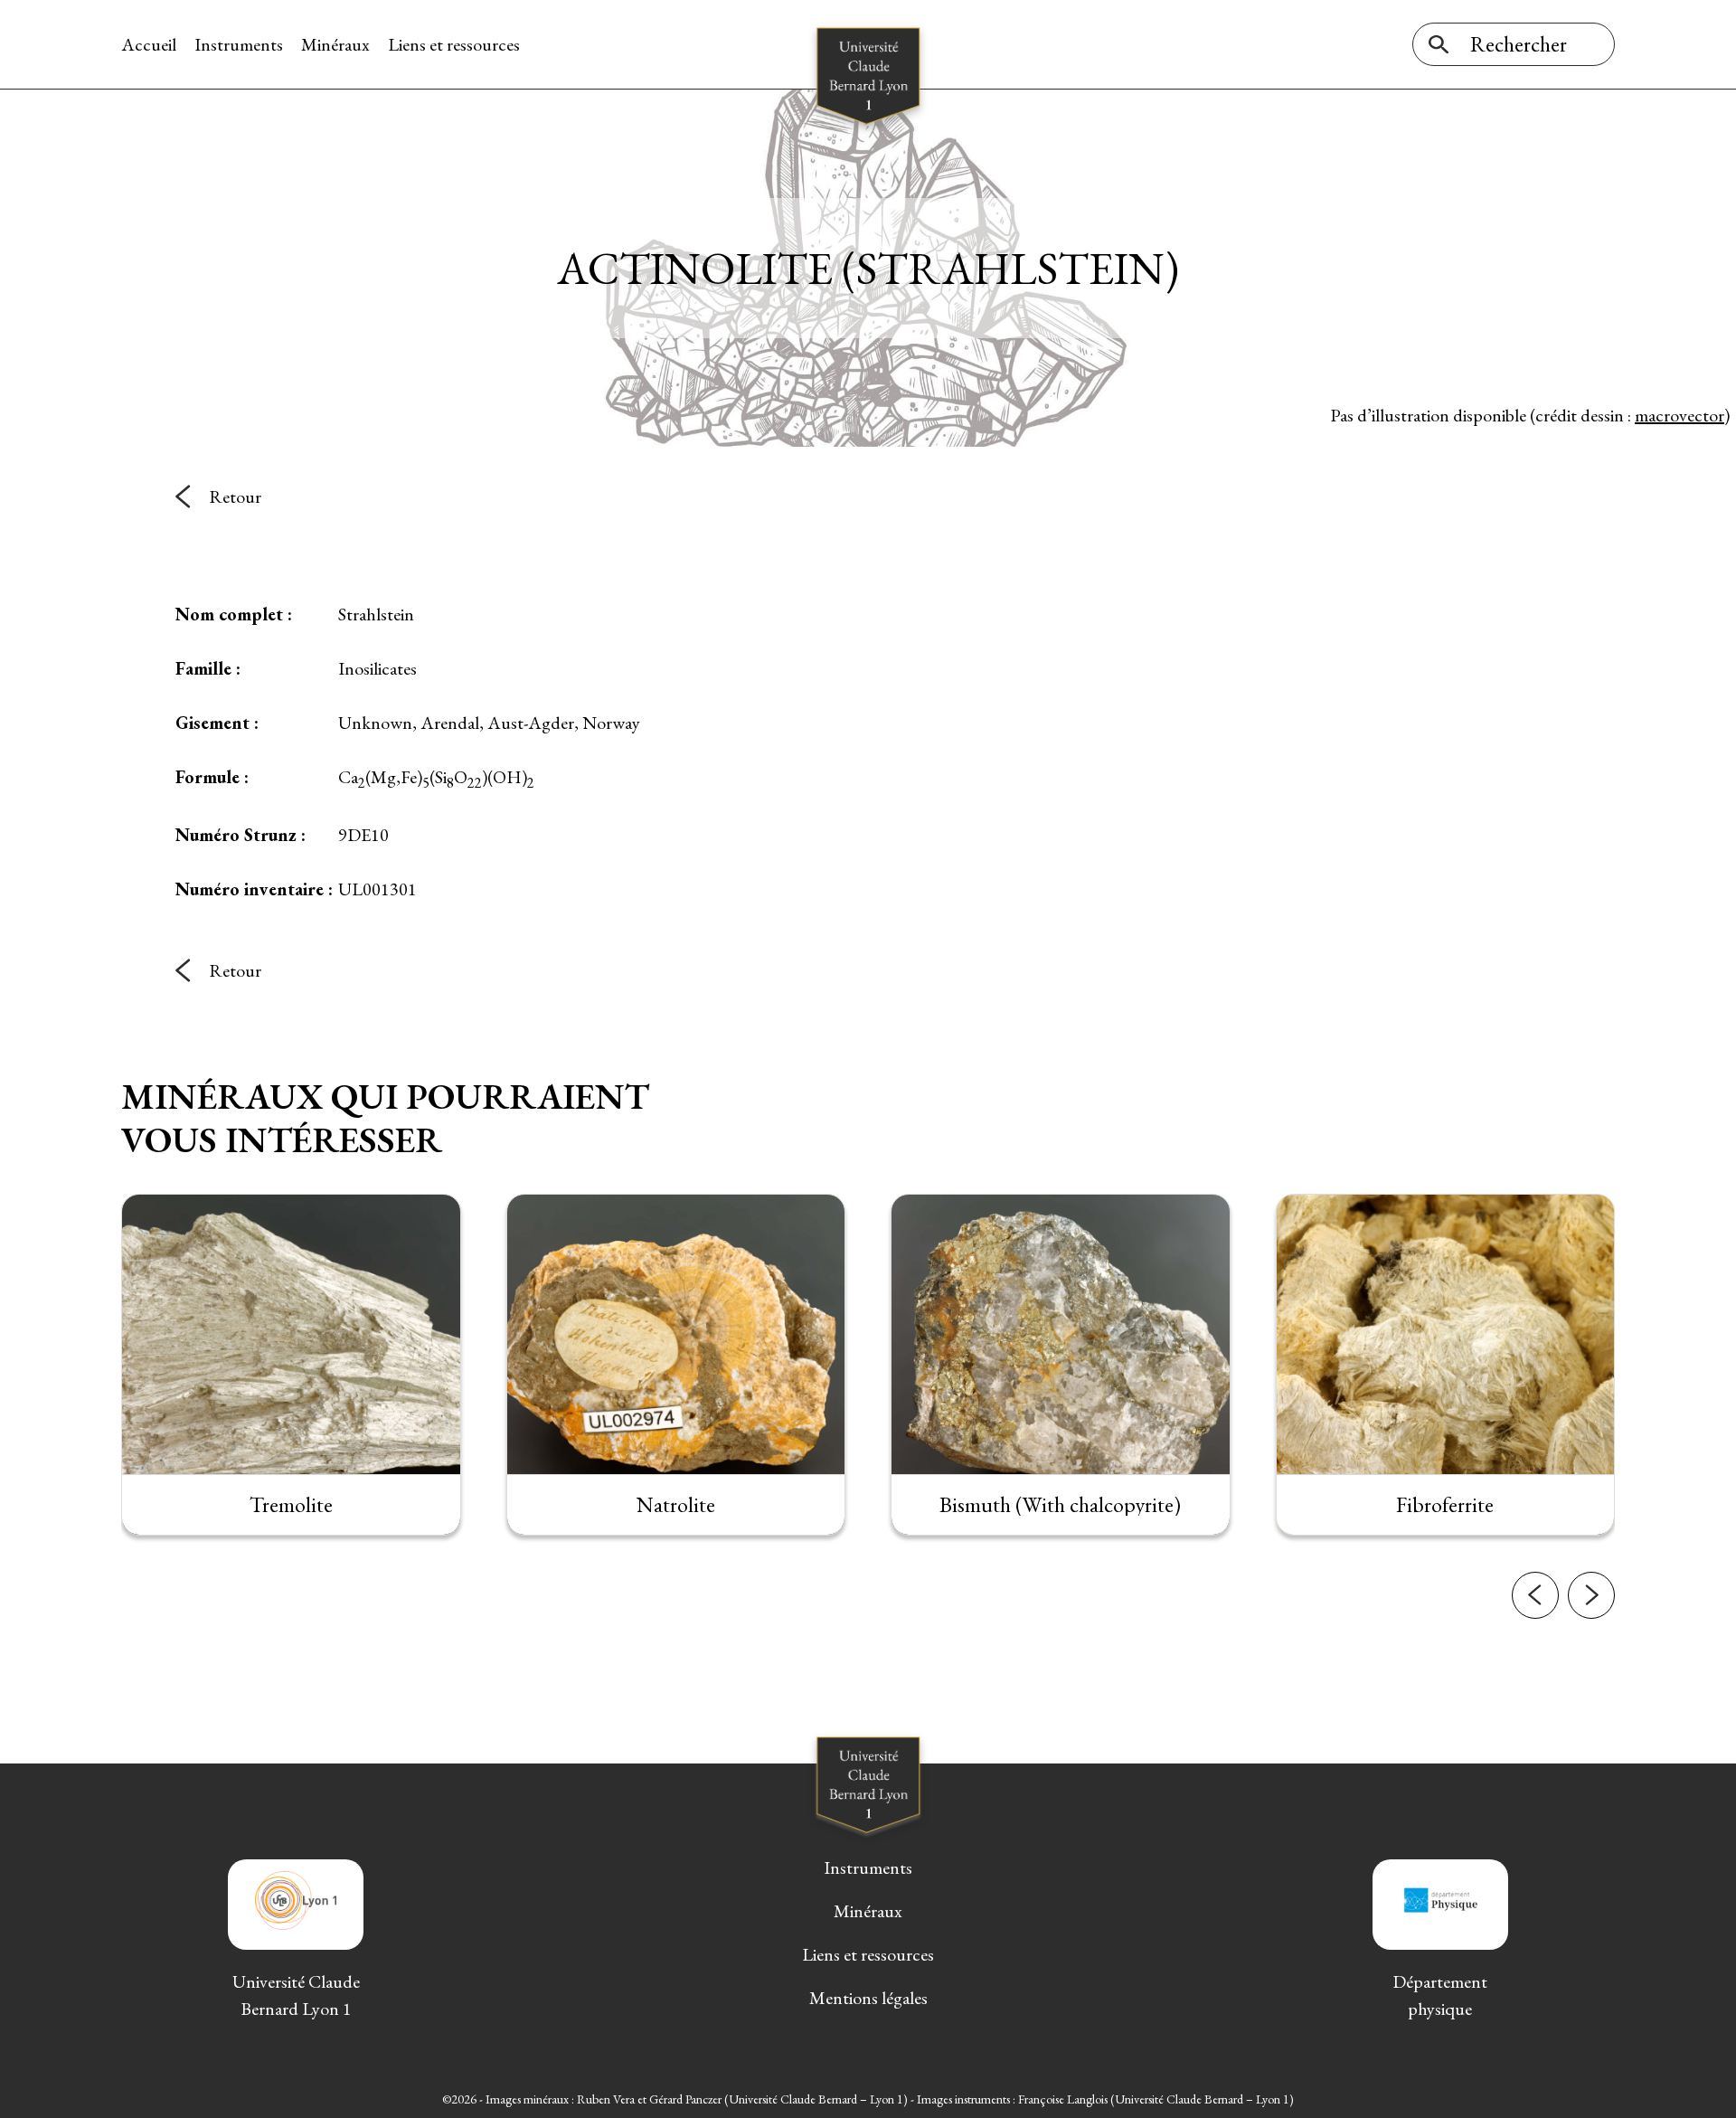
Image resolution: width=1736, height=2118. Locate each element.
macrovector (1679, 415)
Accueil (149, 44)
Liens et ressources (454, 44)
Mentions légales (868, 1998)
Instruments (239, 44)
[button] (1535, 1595)
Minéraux (335, 44)
